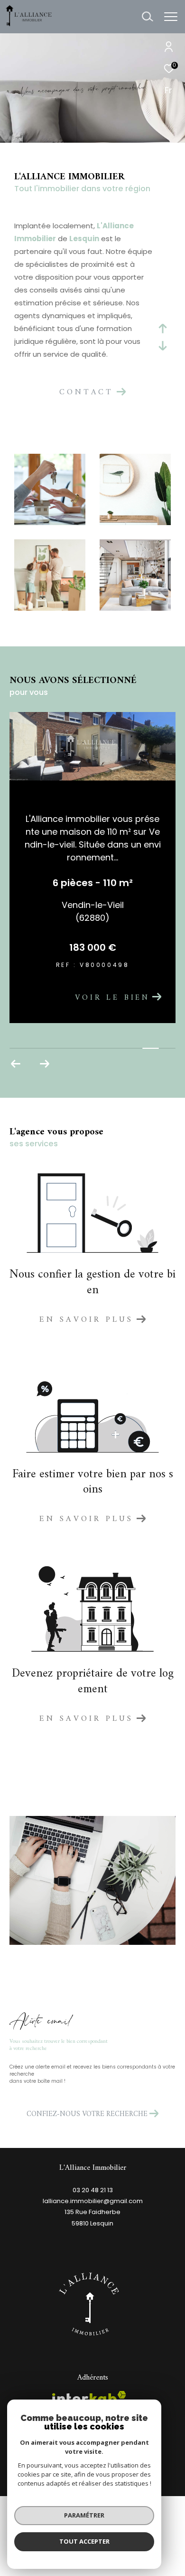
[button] (16, 1113)
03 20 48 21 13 (93, 2239)
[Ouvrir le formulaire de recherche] (148, 17)
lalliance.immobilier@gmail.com (93, 2250)
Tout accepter (84, 2541)
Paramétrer (84, 2515)
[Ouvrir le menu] (171, 17)
